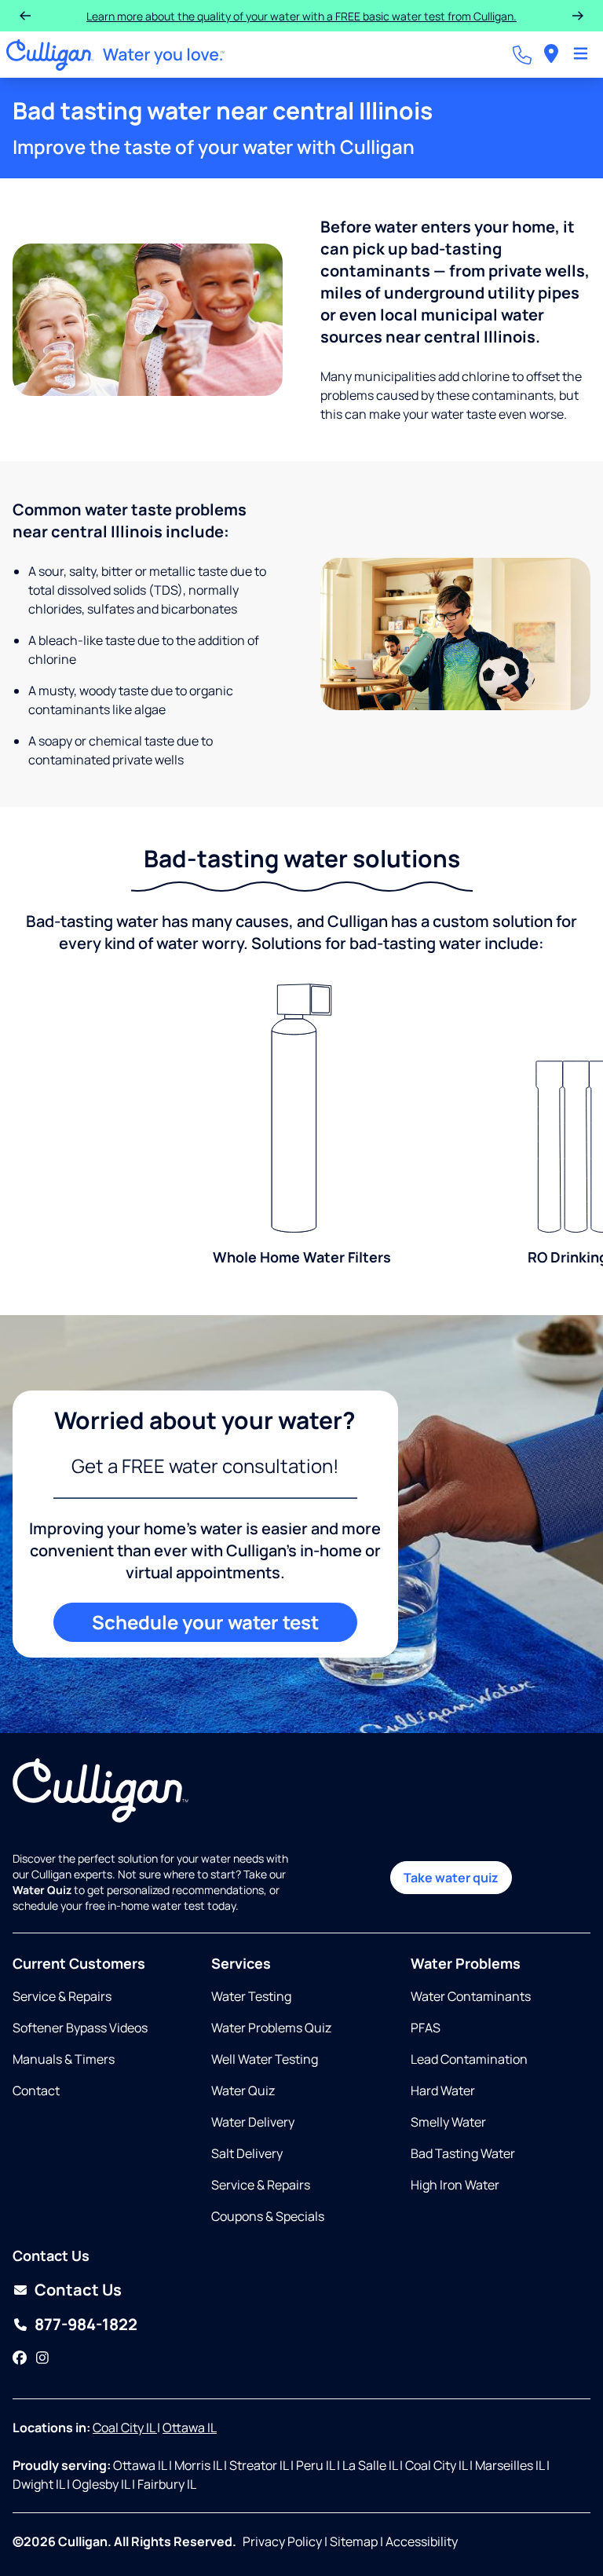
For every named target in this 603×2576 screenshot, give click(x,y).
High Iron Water (455, 2185)
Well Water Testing (265, 2059)
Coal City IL (125, 2428)
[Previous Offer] (25, 16)
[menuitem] (551, 55)
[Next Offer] (578, 16)
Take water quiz (451, 1878)
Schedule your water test (205, 1622)
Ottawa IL (190, 2428)
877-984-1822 (86, 2324)
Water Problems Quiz (271, 2028)
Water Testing (251, 1996)
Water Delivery (253, 2122)
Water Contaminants (471, 1996)
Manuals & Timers (64, 2059)
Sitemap (354, 2541)
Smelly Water (448, 2122)
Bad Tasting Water (463, 2153)
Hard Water (443, 2090)
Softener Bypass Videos (80, 2028)
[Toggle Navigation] (581, 55)
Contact (36, 2090)
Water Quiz (243, 2090)
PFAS (426, 2028)
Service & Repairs (62, 1996)
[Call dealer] (522, 55)
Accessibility (422, 2541)
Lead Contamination (469, 2059)
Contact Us (78, 2290)
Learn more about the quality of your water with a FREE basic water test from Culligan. (301, 16)
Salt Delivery (247, 2153)
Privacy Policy (282, 2541)
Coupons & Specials (268, 2216)
